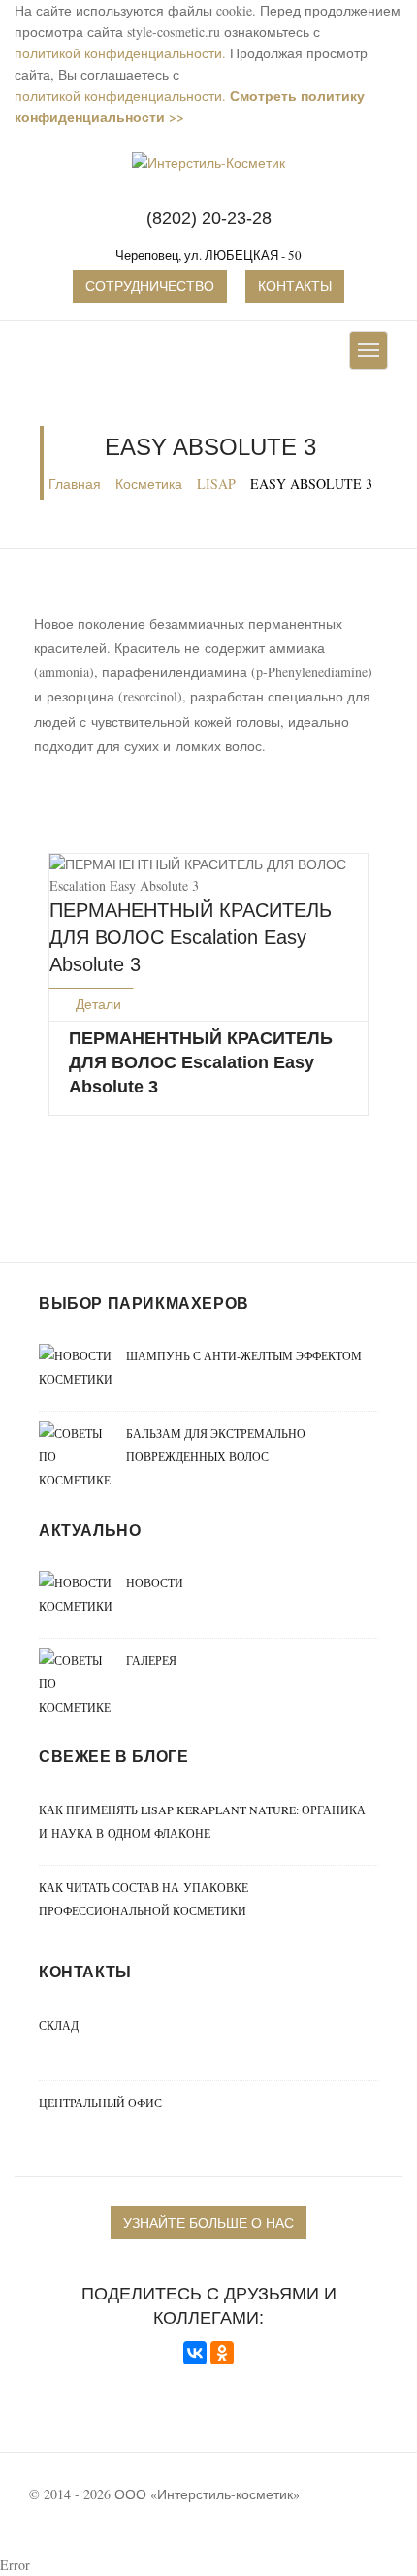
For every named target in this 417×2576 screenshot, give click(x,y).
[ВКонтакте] (195, 2353)
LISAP (216, 484)
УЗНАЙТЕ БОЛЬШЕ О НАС (208, 2222)
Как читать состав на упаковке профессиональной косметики (144, 1899)
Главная (75, 484)
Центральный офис (100, 2103)
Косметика (149, 484)
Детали (96, 1004)
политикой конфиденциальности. (120, 53)
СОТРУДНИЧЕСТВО (150, 286)
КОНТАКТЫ (295, 286)
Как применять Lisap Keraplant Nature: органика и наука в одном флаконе (202, 1821)
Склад (59, 2025)
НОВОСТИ (155, 1582)
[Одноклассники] (222, 2353)
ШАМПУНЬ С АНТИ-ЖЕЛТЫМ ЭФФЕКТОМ (244, 1355)
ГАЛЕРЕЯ (151, 1660)
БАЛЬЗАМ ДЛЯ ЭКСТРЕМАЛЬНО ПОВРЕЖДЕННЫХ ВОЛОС (216, 1445)
